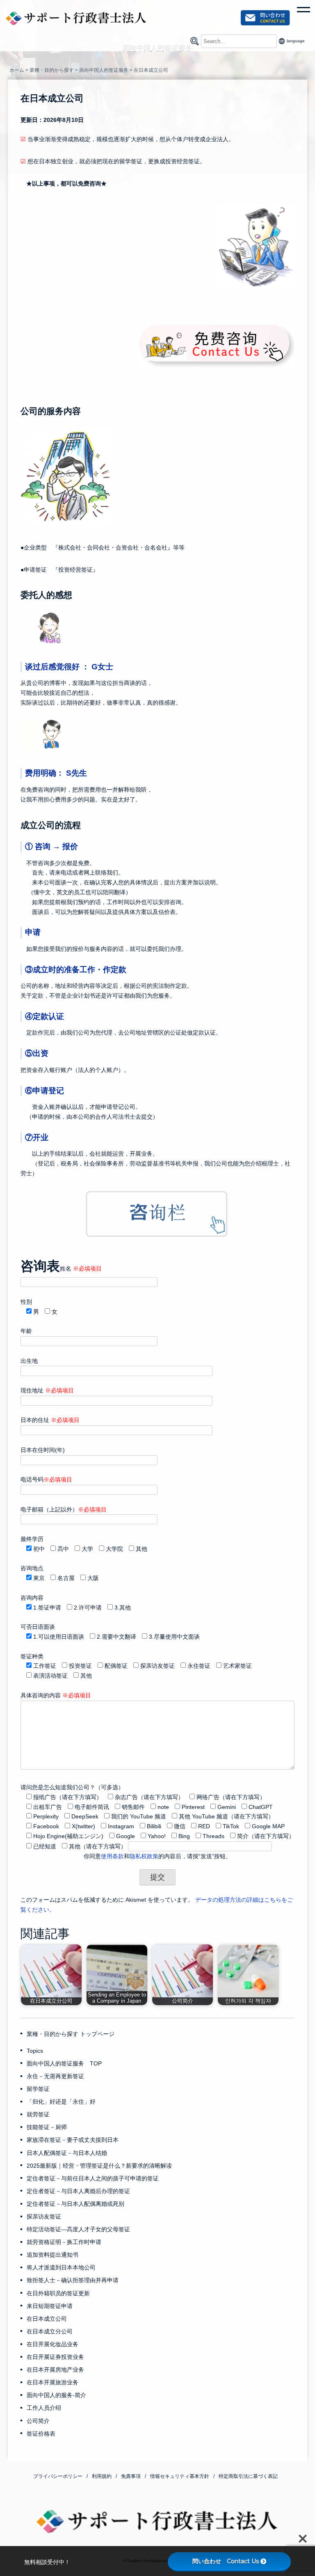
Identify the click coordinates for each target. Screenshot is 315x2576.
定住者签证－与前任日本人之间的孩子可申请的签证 (93, 2178)
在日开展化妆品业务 (52, 2344)
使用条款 (112, 1856)
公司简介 (38, 2421)
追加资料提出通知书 (52, 2255)
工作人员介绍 (44, 2408)
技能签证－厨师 (47, 2127)
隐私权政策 (144, 1856)
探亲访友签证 (44, 2217)
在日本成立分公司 (50, 2331)
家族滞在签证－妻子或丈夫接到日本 (73, 2140)
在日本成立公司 (47, 2319)
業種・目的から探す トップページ (71, 2034)
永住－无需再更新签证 (55, 2076)
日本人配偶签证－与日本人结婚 (67, 2153)
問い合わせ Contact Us (226, 2561)
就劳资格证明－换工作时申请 (64, 2242)
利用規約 (102, 2476)
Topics (35, 2051)
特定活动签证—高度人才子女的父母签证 (78, 2229)
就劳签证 (38, 2114)
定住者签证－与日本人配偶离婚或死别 (75, 2204)
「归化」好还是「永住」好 (61, 2102)
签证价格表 (41, 2434)
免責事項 (131, 2476)
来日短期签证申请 (50, 2306)
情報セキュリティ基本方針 (180, 2476)
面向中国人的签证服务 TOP (64, 2063)
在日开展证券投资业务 (55, 2357)
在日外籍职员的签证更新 (58, 2293)
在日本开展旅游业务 (52, 2382)
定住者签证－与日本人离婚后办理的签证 (78, 2191)
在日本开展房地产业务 (55, 2370)
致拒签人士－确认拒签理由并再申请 (73, 2280)
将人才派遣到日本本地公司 (61, 2267)
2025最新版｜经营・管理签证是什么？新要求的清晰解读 (99, 2166)
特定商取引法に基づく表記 (248, 2476)
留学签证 (38, 2089)
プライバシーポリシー (58, 2476)
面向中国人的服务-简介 (56, 2395)
